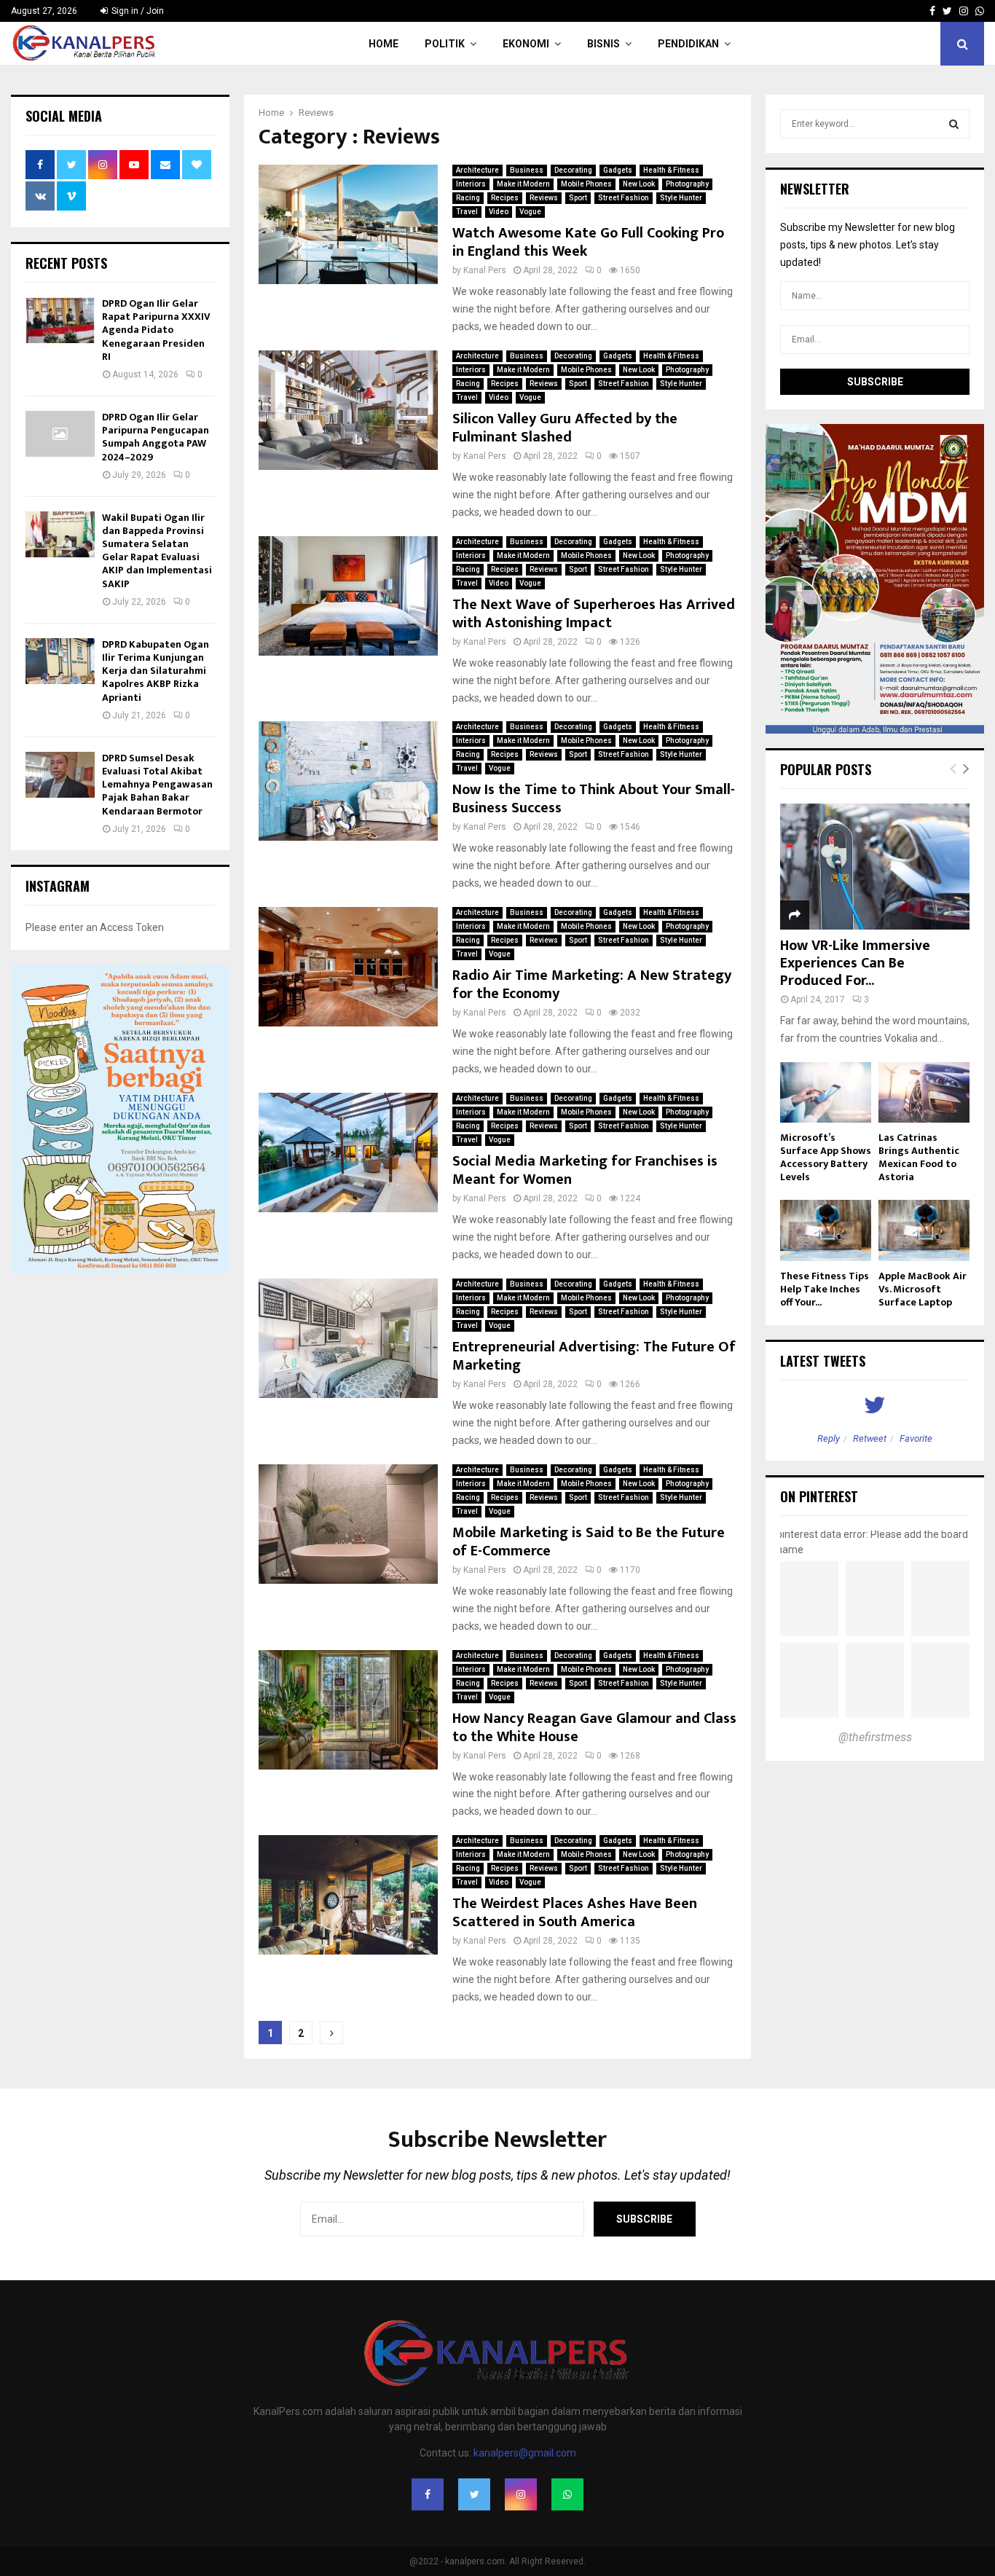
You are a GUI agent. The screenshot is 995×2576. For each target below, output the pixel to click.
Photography (687, 184)
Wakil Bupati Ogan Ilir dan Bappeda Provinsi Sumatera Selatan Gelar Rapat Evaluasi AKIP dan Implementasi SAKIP (157, 551)
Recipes (505, 198)
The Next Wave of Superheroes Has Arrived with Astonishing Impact (594, 614)
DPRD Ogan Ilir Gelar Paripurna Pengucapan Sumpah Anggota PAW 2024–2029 (156, 437)
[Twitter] (474, 2494)
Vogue (530, 212)
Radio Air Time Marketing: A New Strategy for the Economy (592, 985)
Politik (445, 44)
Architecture (477, 170)
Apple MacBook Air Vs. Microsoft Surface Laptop (923, 1289)
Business (527, 170)
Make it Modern (523, 184)
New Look (639, 184)
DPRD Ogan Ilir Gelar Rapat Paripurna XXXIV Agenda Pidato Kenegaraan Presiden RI (156, 330)
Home (384, 44)
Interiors (471, 184)
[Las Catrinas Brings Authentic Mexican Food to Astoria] (924, 1092)
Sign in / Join (137, 11)
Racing (468, 198)
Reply (829, 1438)
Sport (578, 198)
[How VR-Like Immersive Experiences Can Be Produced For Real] (875, 867)
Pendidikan (688, 44)
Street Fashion (624, 198)
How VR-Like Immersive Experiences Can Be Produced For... (855, 963)
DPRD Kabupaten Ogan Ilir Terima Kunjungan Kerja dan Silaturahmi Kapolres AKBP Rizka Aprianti (156, 671)
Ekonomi (526, 44)
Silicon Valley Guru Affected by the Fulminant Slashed (565, 428)
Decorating (573, 170)
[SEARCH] (954, 124)
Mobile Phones (586, 184)
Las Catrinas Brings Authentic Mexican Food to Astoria (919, 1157)
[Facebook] (428, 2494)
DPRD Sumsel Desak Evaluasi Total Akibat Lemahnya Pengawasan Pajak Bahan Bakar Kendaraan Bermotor (157, 785)
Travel (467, 212)
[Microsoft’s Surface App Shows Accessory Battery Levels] (826, 1092)
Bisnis (603, 44)
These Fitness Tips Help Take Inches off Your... (825, 1289)
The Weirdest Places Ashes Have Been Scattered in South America (575, 1913)
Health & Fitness (671, 170)
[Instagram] (521, 2494)
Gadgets (618, 170)
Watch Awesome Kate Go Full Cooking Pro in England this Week (588, 242)
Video (499, 212)
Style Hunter (681, 198)
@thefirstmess (875, 1737)
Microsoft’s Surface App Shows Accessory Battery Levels (826, 1157)
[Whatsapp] (567, 2494)
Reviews (544, 198)
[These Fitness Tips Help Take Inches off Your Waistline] (826, 1230)
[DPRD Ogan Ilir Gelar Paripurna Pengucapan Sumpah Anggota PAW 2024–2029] (60, 434)
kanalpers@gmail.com (525, 2453)
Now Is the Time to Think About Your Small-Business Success (594, 799)
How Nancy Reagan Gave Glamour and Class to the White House (594, 1728)
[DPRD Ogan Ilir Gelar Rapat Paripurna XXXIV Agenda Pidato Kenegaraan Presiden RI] (60, 320)
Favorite (916, 1438)
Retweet (870, 1438)
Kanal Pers (485, 270)
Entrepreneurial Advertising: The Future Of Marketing (594, 1356)
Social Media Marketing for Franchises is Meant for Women (585, 1170)
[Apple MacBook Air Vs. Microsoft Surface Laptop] (924, 1230)
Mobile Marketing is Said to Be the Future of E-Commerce (589, 1542)
